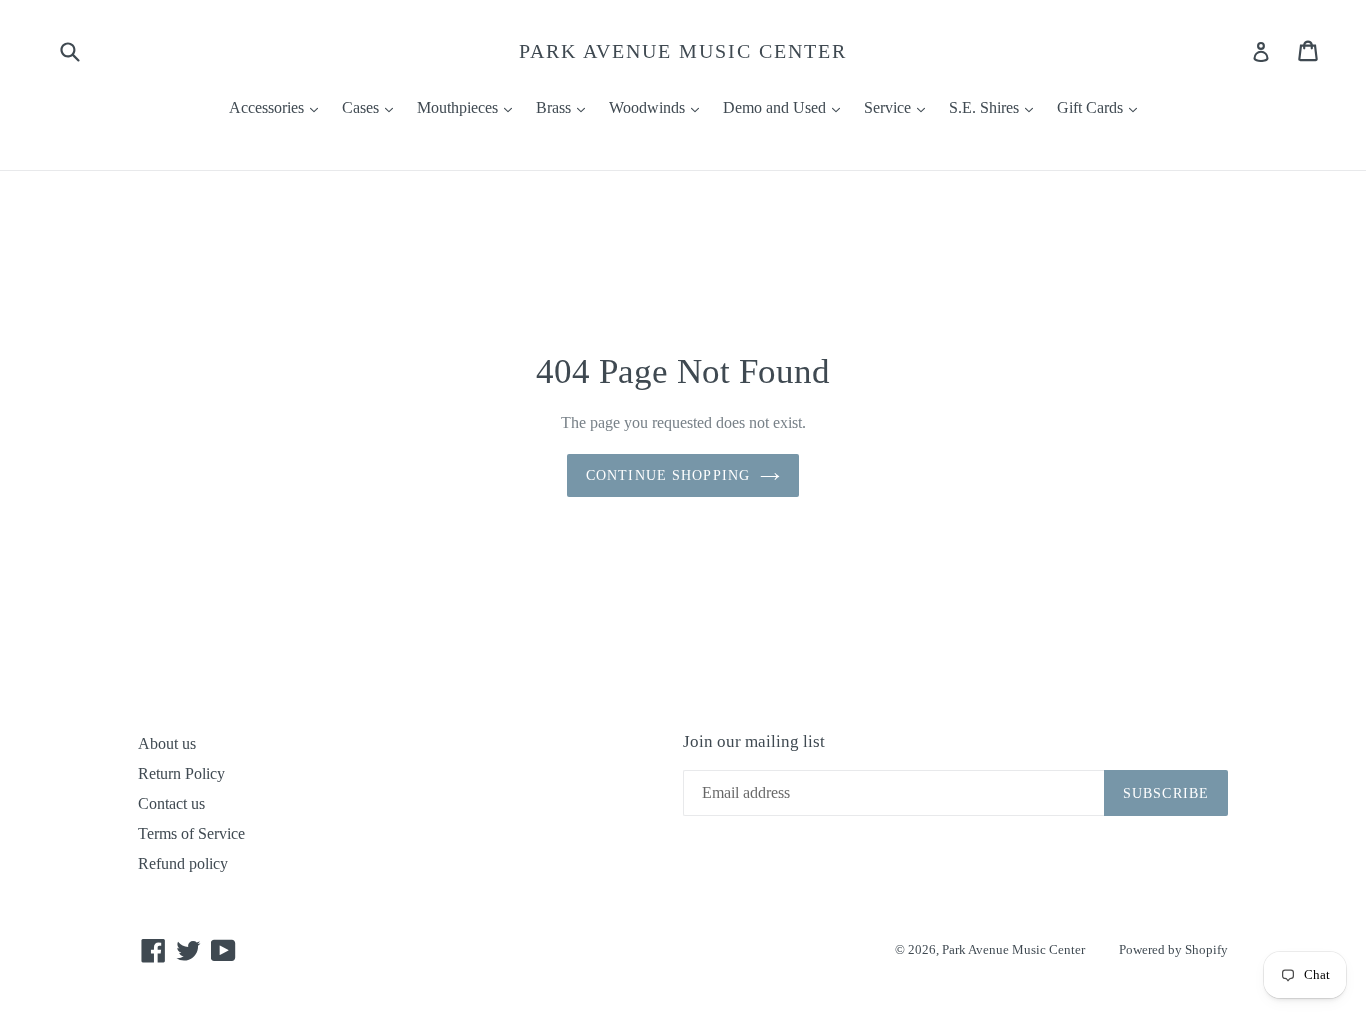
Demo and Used (786, 107)
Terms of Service (191, 833)
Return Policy (181, 773)
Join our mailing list (754, 741)
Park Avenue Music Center (683, 51)
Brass (565, 107)
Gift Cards (1102, 107)
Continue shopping (668, 475)
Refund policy (183, 863)
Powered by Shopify (1173, 949)
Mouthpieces (469, 107)
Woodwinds (659, 107)
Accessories (278, 107)
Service (899, 107)
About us (167, 743)
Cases (372, 107)
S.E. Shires (996, 107)
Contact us (171, 803)
